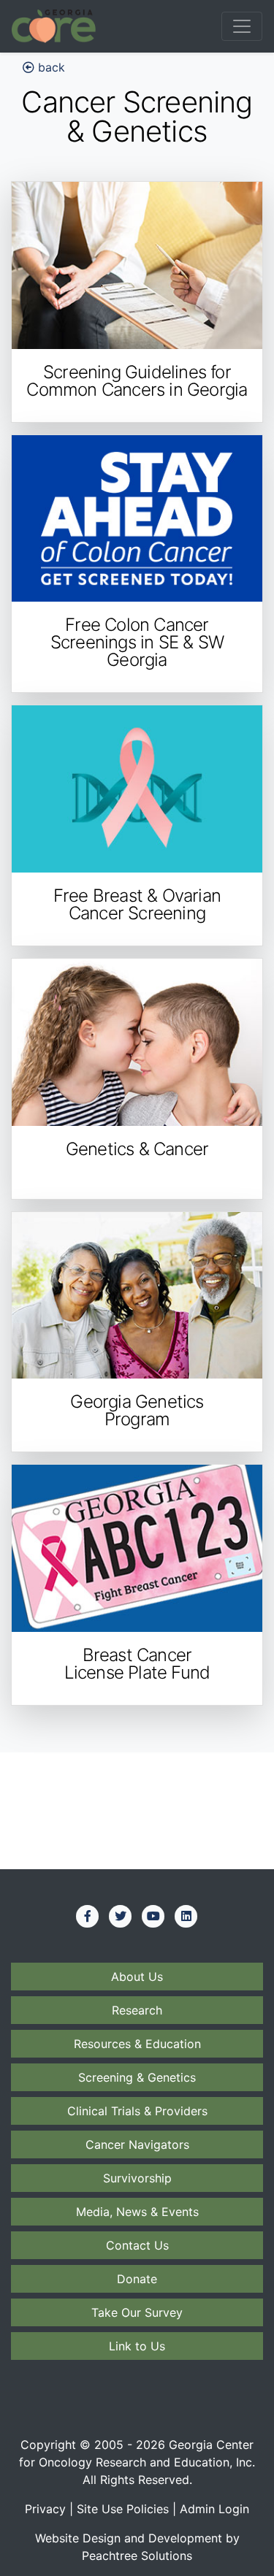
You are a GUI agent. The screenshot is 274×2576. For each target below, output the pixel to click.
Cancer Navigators (137, 2144)
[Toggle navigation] (242, 26)
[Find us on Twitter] (121, 1916)
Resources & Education (137, 2044)
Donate (137, 2279)
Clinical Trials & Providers (137, 2111)
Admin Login (214, 2509)
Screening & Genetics (137, 2077)
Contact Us (137, 2245)
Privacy (45, 2509)
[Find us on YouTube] (153, 1916)
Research (137, 2010)
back (50, 67)
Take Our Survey (137, 2312)
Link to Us (137, 2346)
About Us (137, 1977)
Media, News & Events (137, 2212)
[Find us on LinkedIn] (186, 1916)
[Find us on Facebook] (88, 1916)
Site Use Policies (123, 2509)
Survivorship (137, 2178)
